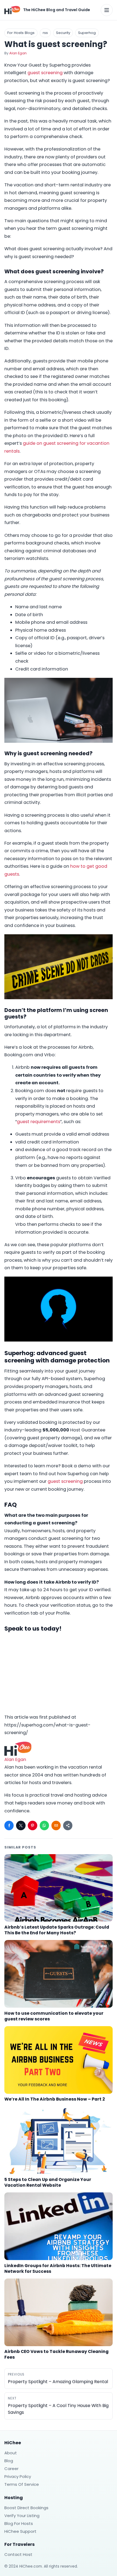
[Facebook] (9, 1825)
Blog (9, 2461)
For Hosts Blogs (21, 33)
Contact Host (18, 2554)
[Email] (56, 1825)
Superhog (87, 33)
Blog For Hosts (19, 2523)
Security (63, 33)
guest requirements (39, 1122)
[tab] (59, 1543)
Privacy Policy (18, 2476)
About (11, 2453)
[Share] (68, 1825)
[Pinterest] (32, 1825)
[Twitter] (21, 1825)
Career (11, 2469)
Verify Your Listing (22, 2516)
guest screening (45, 73)
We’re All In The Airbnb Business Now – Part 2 (55, 2099)
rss (45, 33)
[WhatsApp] (44, 1825)
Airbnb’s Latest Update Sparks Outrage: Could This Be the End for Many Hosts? (57, 1930)
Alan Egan (18, 53)
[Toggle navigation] (107, 10)
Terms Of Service (22, 2484)
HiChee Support (20, 2531)
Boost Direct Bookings (26, 2508)
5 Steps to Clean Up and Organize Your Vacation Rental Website (48, 2182)
